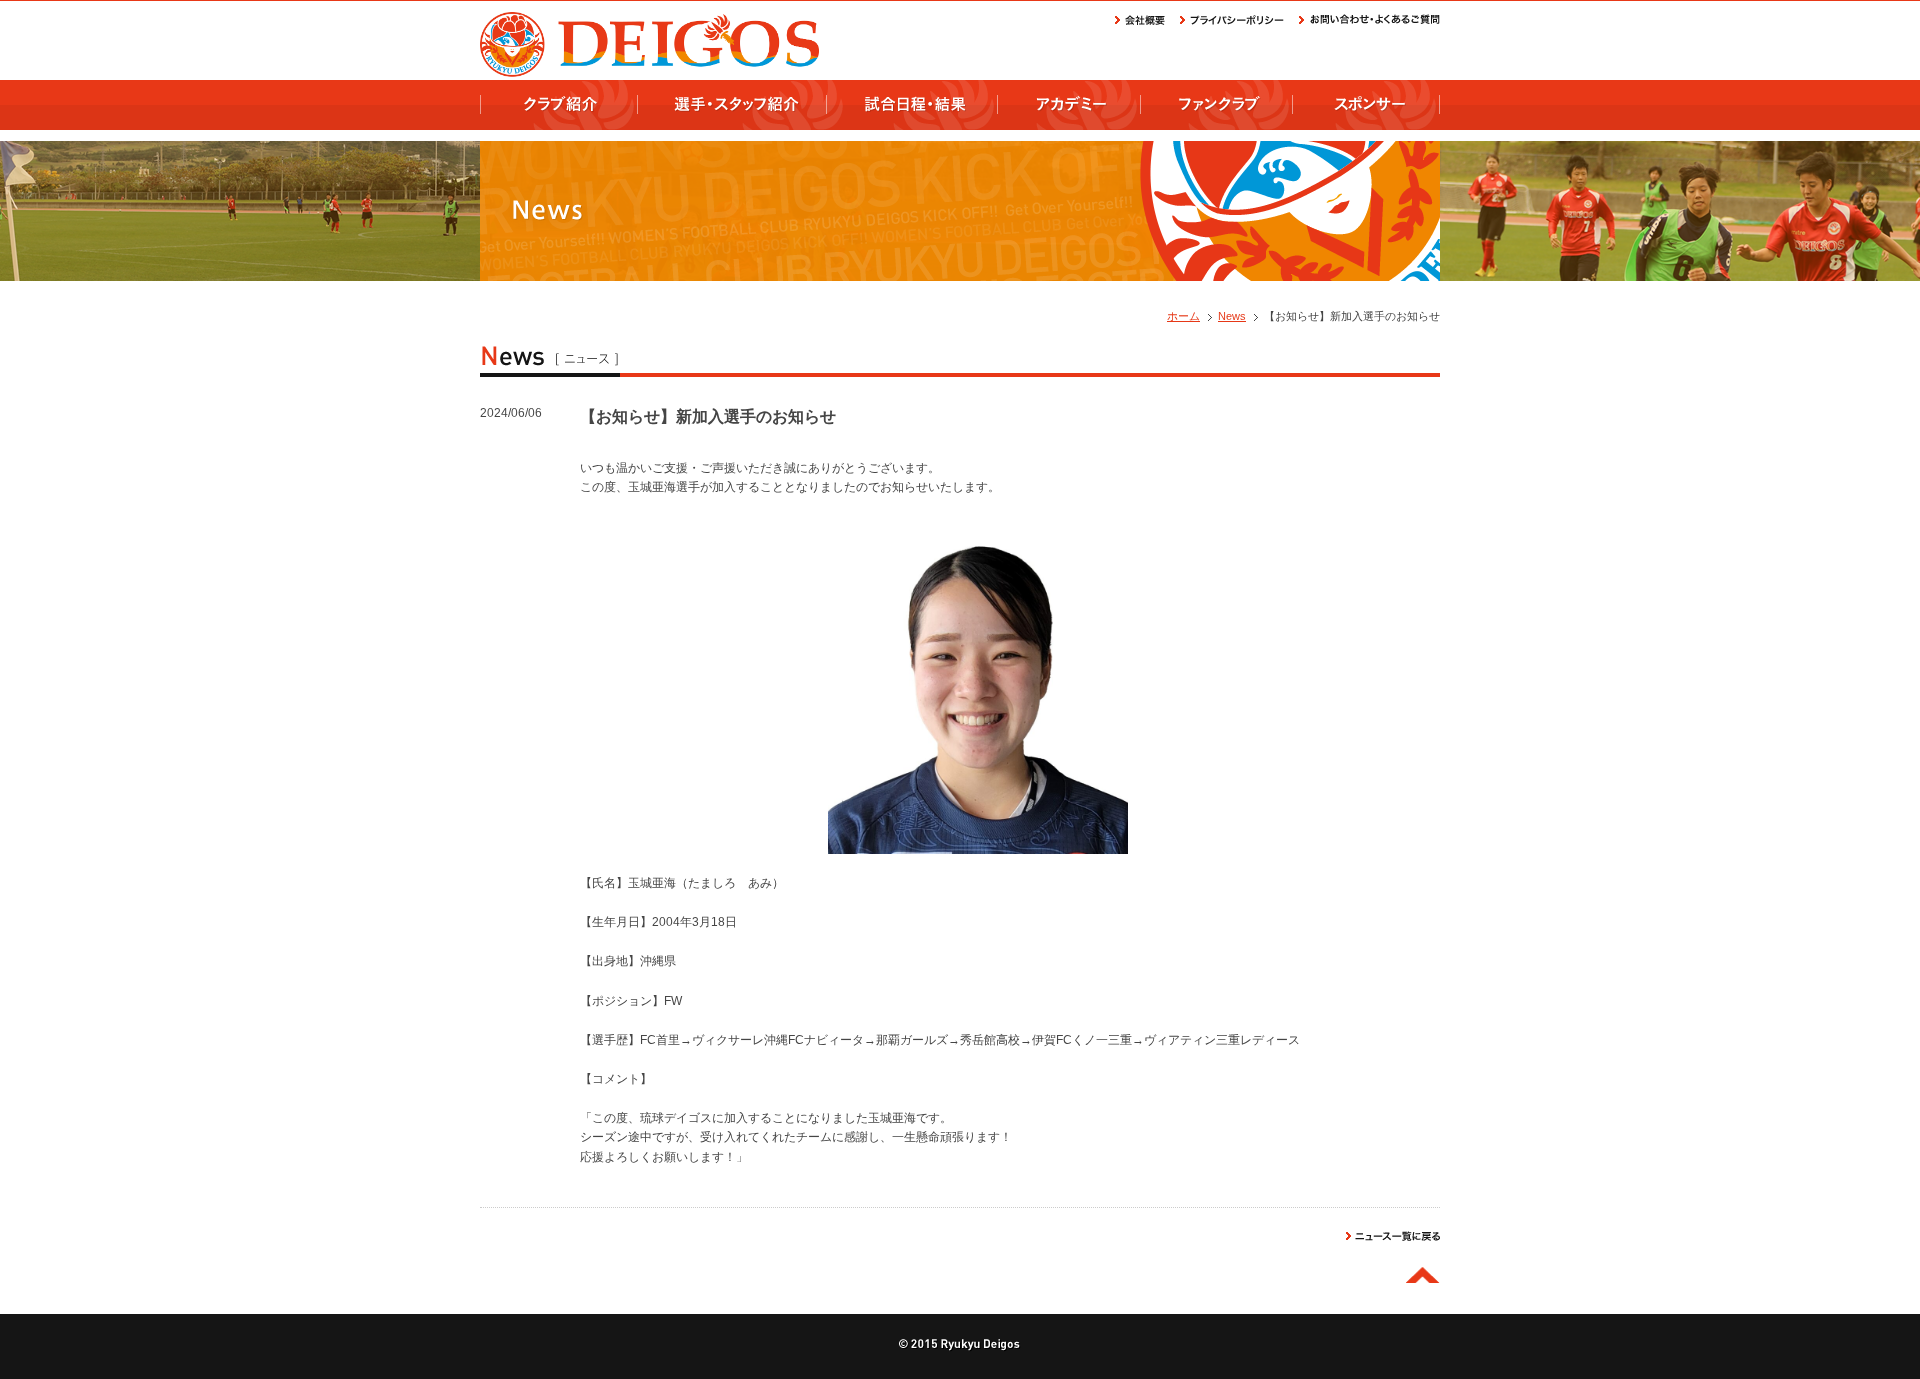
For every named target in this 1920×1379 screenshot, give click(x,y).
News (1232, 316)
